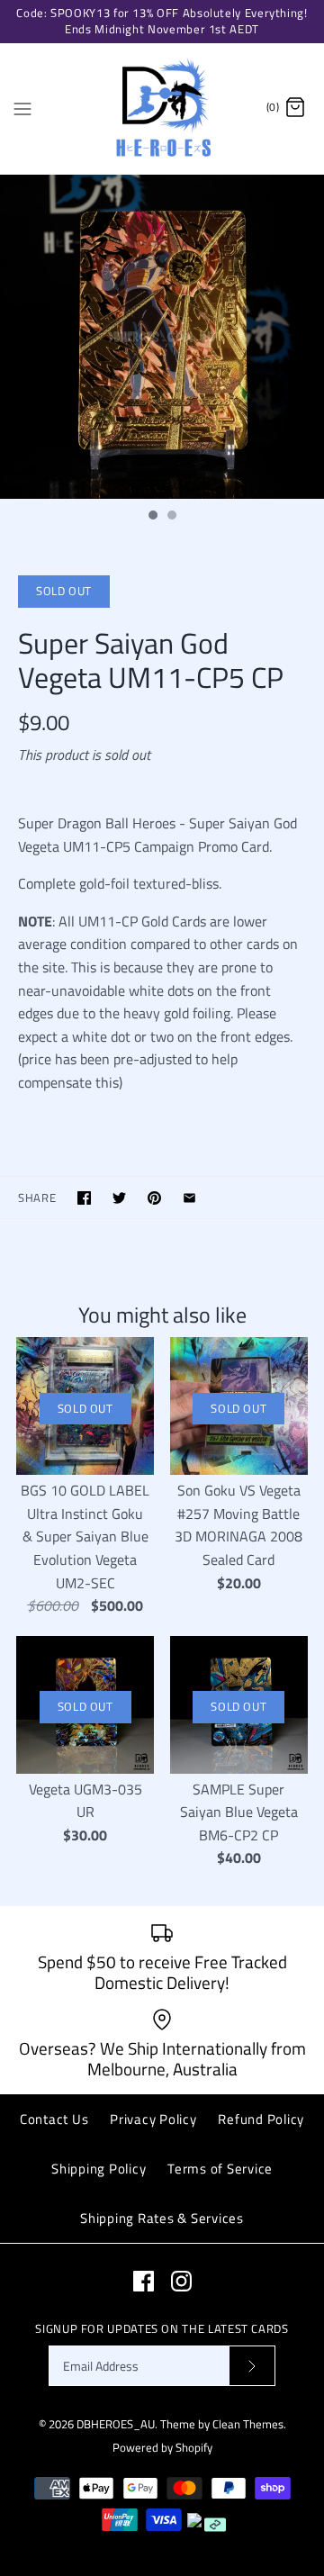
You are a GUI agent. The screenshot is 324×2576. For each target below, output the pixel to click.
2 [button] (171, 517)
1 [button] (152, 517)
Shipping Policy (99, 2169)
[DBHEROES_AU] (162, 108)
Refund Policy (261, 2119)
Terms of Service (220, 2169)
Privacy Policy (153, 2119)
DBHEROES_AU (116, 2424)
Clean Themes (248, 2424)
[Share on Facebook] (84, 1198)
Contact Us (54, 2119)
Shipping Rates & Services (162, 2218)
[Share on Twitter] (119, 1198)
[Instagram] (181, 2281)
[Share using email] (189, 1198)
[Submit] (252, 2366)
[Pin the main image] (154, 1198)
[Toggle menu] (22, 107)
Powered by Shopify (162, 2447)
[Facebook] (144, 2281)
